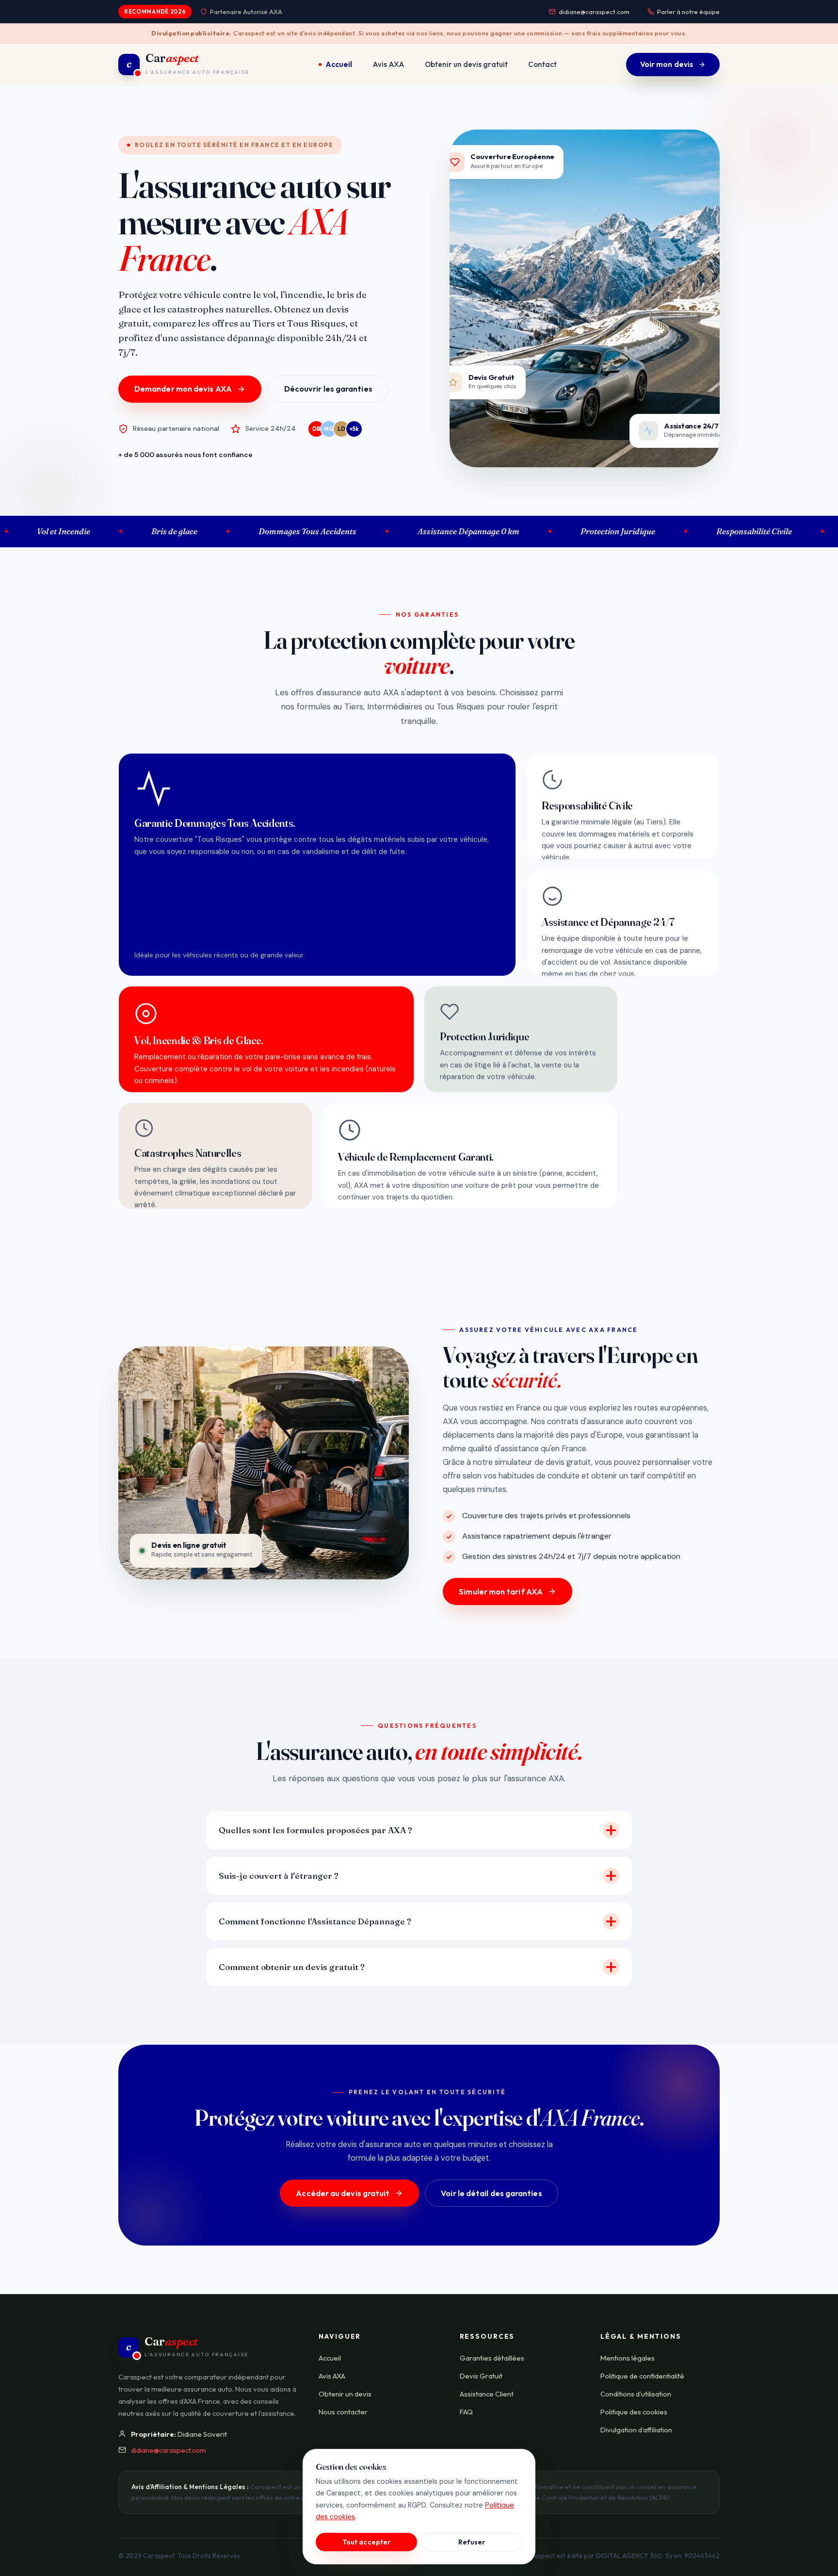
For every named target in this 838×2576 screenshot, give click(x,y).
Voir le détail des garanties (491, 2193)
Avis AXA (388, 64)
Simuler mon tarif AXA (501, 1592)
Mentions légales (628, 2358)
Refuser (472, 2542)
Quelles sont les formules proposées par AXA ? (315, 1830)
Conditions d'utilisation (636, 2394)
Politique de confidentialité (642, 2376)
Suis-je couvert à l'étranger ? (279, 1876)
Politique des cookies (634, 2412)
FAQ (466, 2412)
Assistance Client (487, 2394)
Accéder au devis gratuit (343, 2193)
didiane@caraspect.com (594, 12)
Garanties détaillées (492, 2358)
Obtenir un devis (345, 2394)
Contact (542, 64)
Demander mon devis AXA (183, 389)
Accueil (339, 64)
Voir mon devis (667, 64)
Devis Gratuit (481, 2376)
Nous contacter (343, 2412)
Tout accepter (366, 2542)
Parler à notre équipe (688, 12)
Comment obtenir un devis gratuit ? (292, 1967)
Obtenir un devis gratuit (466, 64)
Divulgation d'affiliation (636, 2430)
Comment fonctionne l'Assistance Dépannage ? (315, 1921)
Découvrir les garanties (328, 389)
